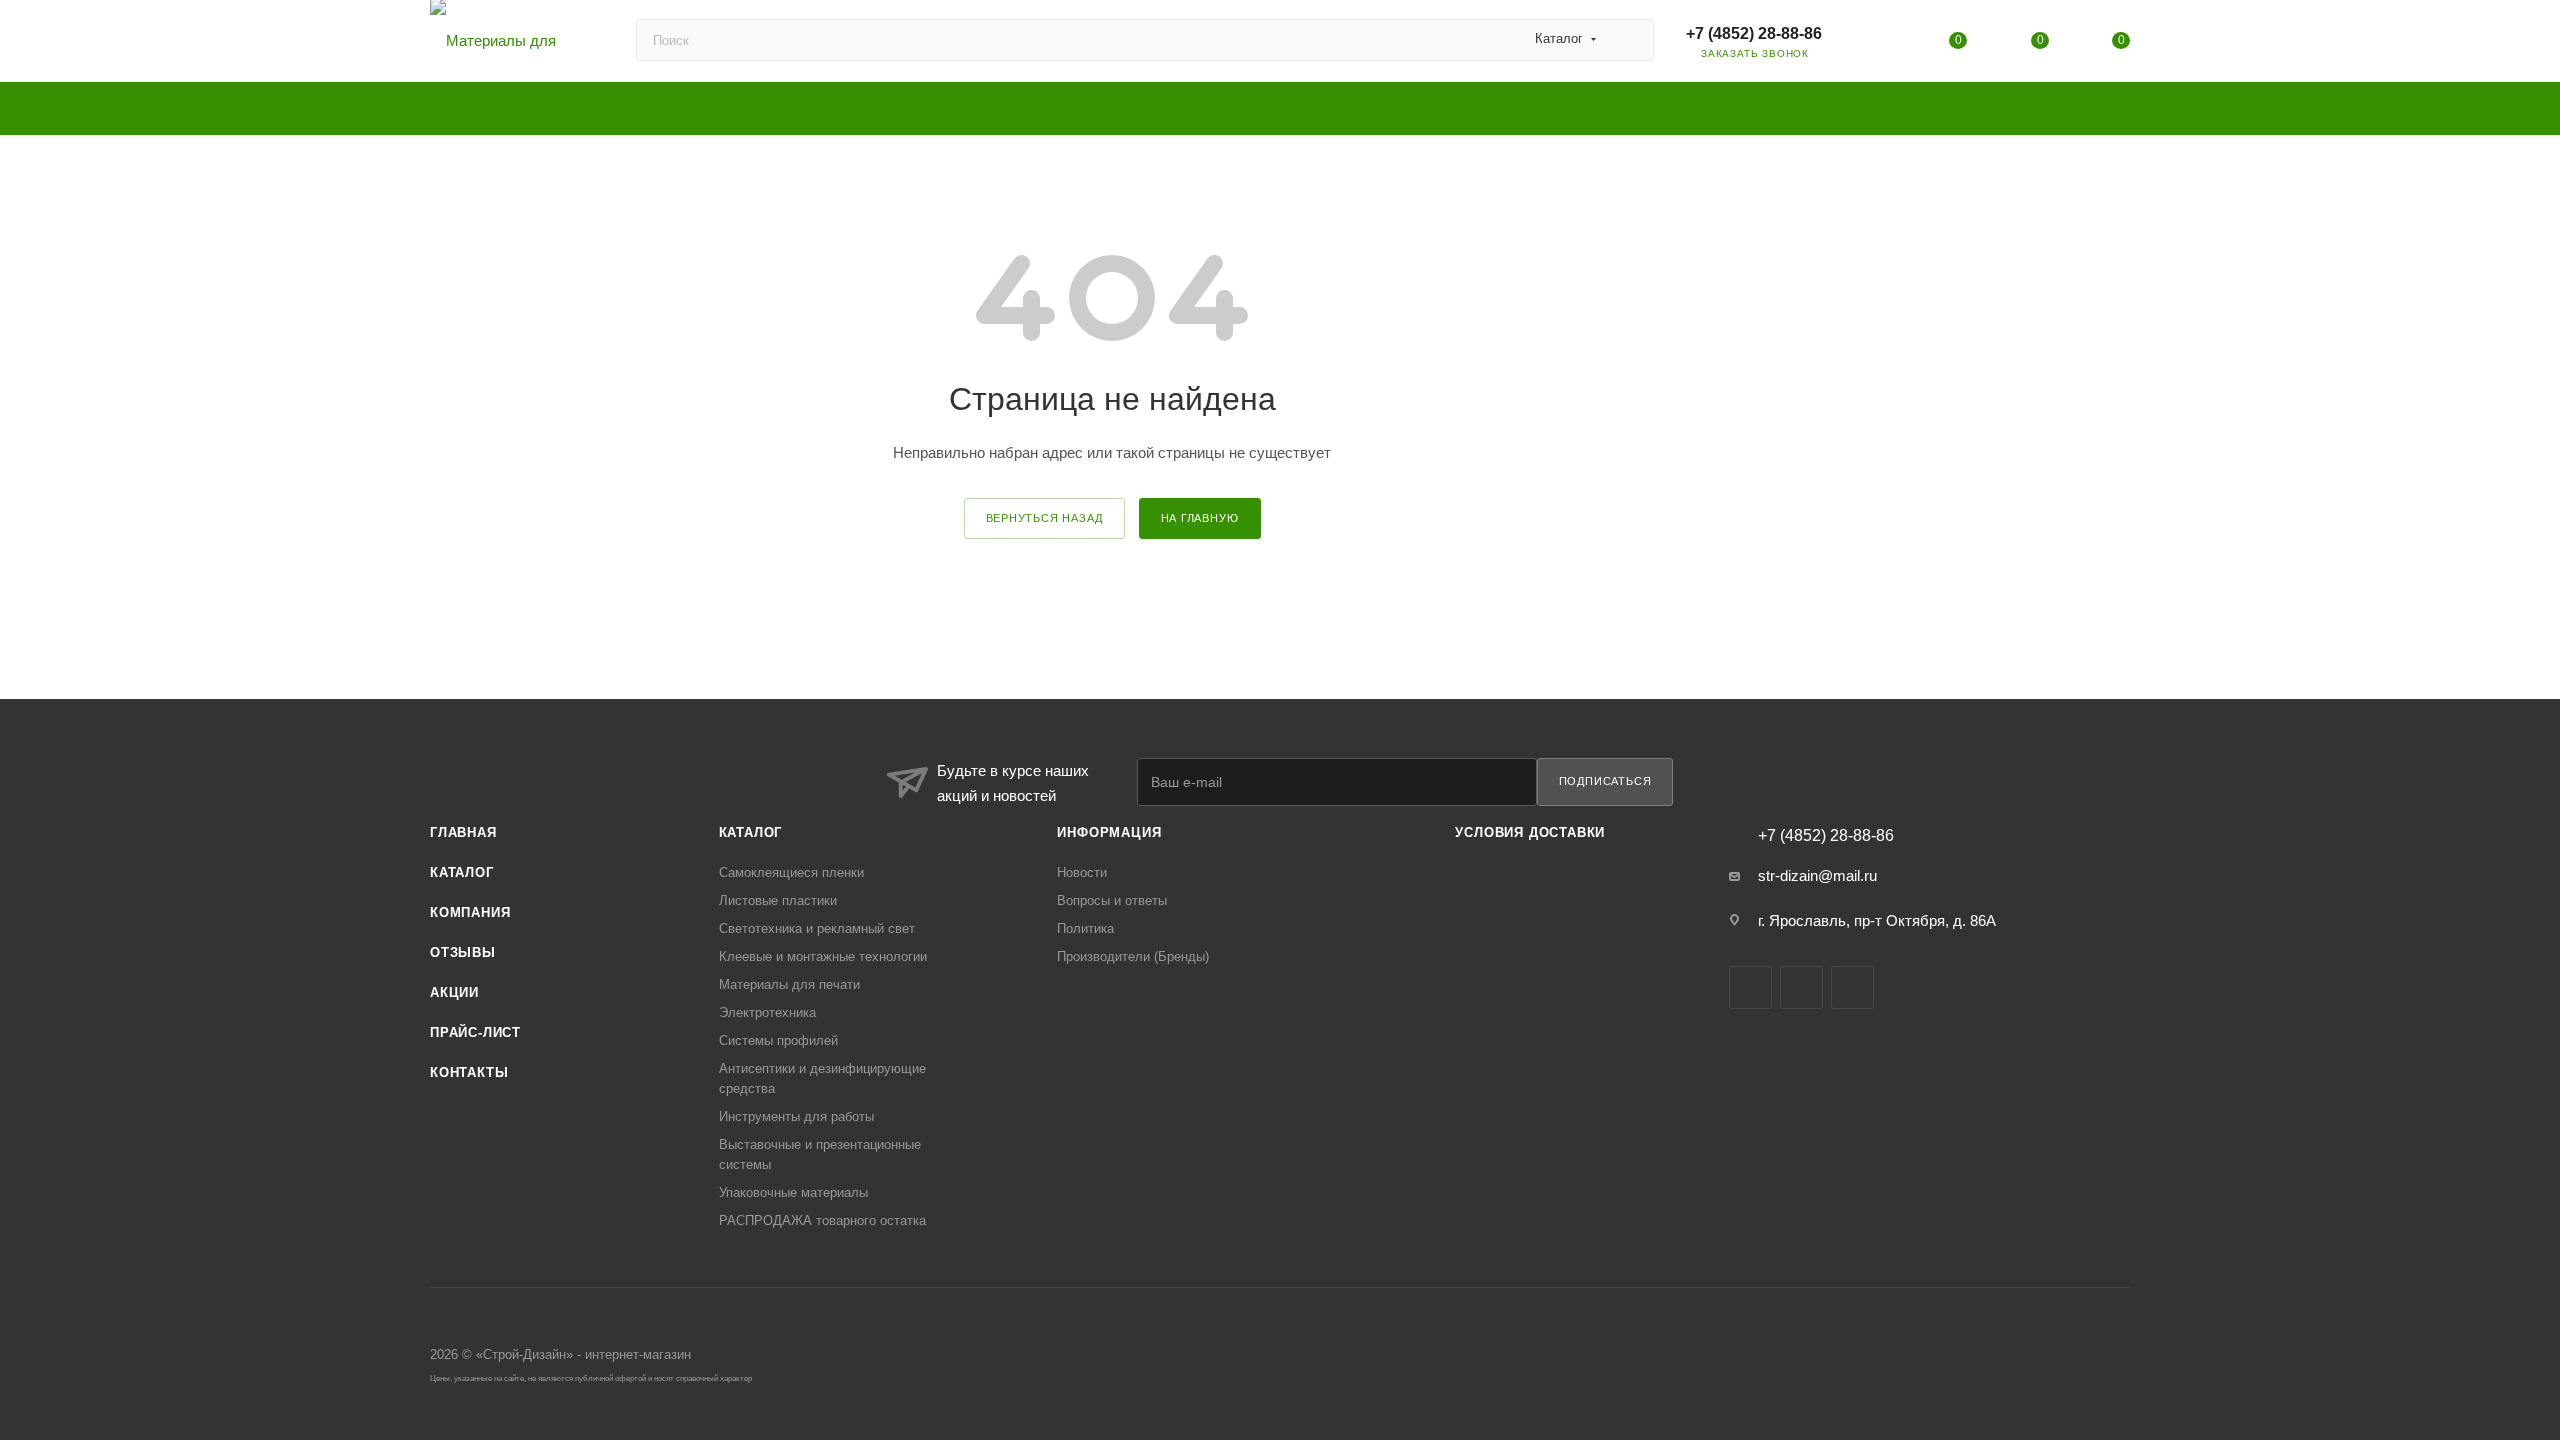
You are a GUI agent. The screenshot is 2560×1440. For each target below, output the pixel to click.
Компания (470, 912)
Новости (1082, 872)
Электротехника (767, 1012)
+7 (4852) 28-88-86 (1754, 33)
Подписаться (1605, 781)
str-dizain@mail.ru (1817, 875)
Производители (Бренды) (1133, 956)
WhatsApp (1852, 987)
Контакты (469, 1072)
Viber (1801, 987)
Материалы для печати (789, 984)
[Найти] (1629, 40)
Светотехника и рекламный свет (817, 928)
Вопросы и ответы (1112, 900)
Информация (1109, 832)
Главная (463, 832)
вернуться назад (1044, 518)
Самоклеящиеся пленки (791, 872)
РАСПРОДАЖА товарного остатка (822, 1220)
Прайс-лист (475, 1032)
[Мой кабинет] (1877, 44)
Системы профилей (778, 1040)
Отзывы (463, 952)
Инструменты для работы (796, 1116)
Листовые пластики (778, 900)
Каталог (462, 872)
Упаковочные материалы (793, 1192)
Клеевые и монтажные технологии (823, 956)
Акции (454, 992)
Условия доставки (1530, 832)
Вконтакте (1750, 987)
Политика (1085, 928)
